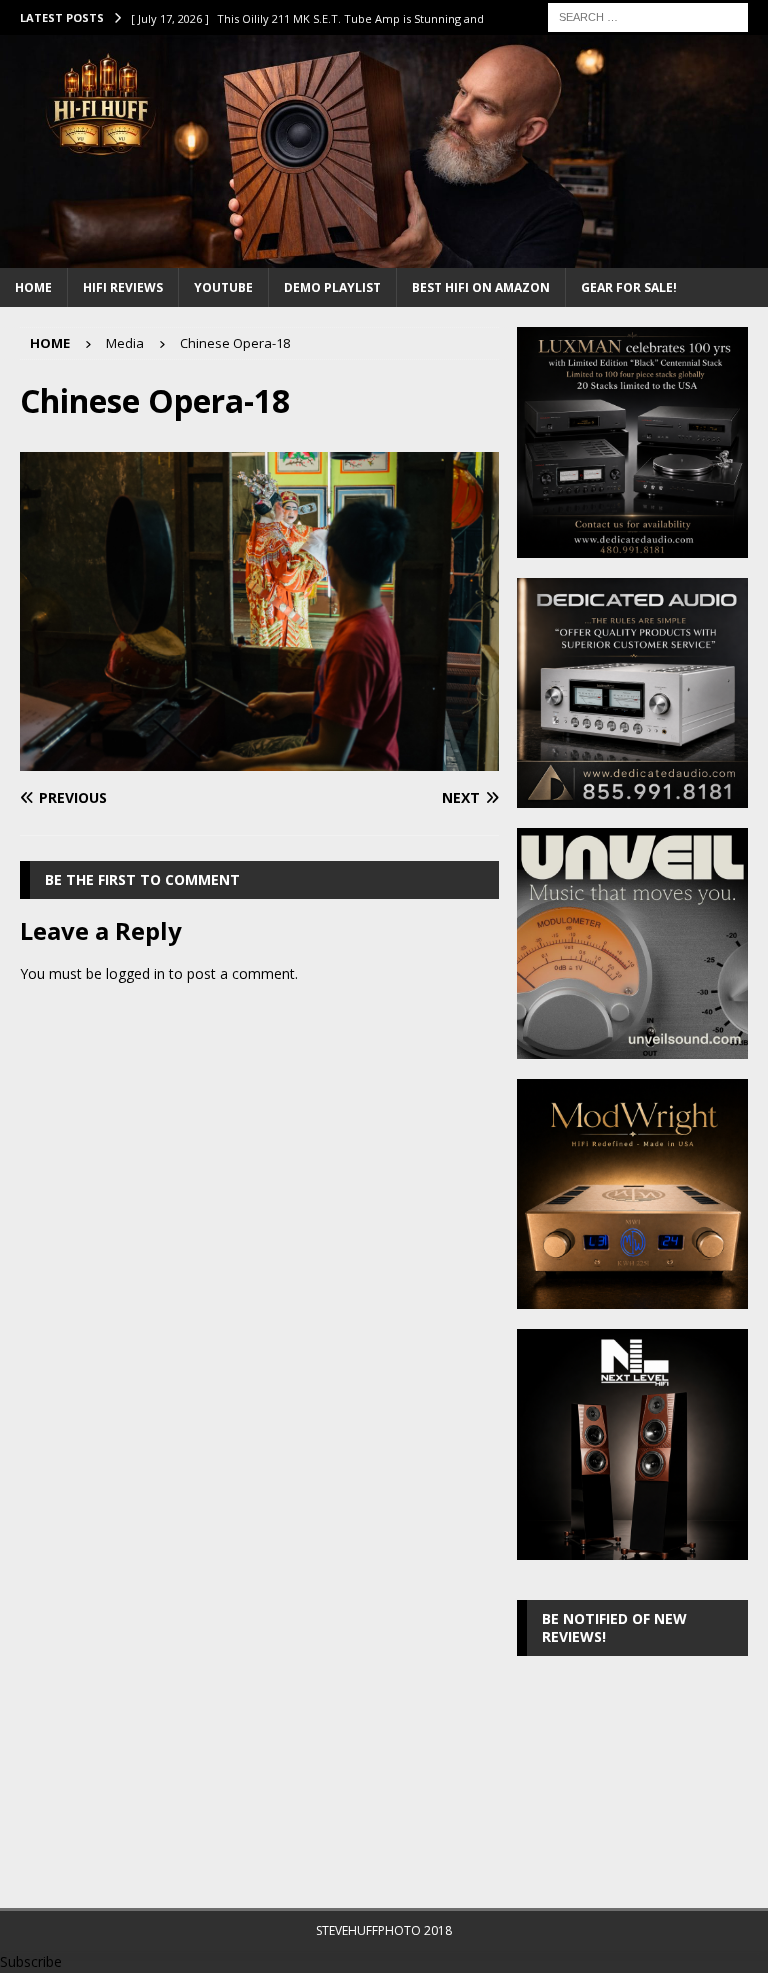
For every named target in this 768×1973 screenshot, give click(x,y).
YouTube (223, 287)
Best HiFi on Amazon (481, 287)
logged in (135, 973)
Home (33, 287)
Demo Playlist (332, 287)
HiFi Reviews (123, 287)
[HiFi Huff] (384, 256)
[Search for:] (648, 15)
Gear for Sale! (629, 287)
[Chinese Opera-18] (259, 759)
